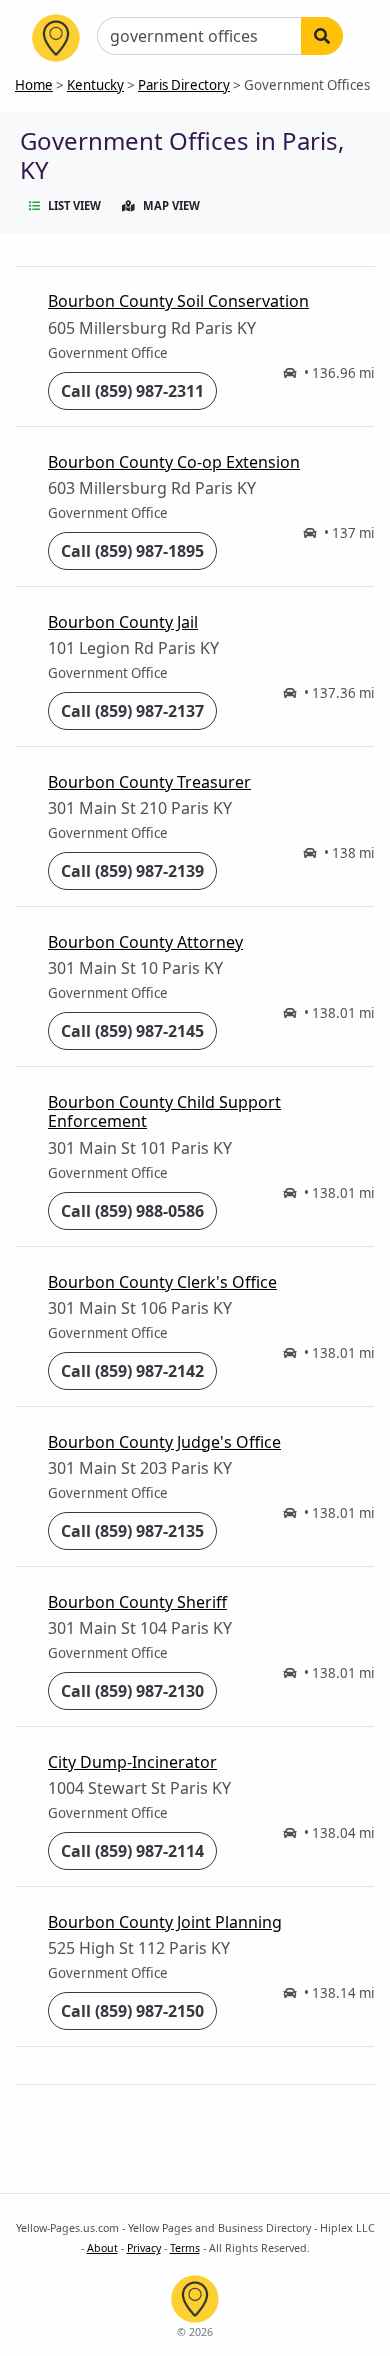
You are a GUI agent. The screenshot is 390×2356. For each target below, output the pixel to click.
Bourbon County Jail (123, 622)
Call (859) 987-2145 (132, 1031)
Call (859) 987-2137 (132, 711)
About (102, 2248)
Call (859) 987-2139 (132, 871)
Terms (185, 2248)
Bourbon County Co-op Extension (174, 462)
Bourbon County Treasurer (149, 782)
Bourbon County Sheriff (137, 1602)
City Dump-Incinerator (132, 1762)
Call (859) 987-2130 (132, 1691)
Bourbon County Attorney (145, 942)
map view (171, 205)
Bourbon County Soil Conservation (178, 301)
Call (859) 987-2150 (132, 2011)
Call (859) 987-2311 (132, 391)
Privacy (144, 2248)
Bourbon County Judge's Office (164, 1442)
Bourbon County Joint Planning (165, 1922)
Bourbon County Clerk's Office (162, 1282)
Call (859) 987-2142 (132, 1371)
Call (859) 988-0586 (132, 1211)
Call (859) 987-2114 (132, 1851)
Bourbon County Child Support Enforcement (164, 1111)
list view (74, 205)
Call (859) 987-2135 (132, 1531)
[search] (322, 36)
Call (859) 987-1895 (132, 551)
